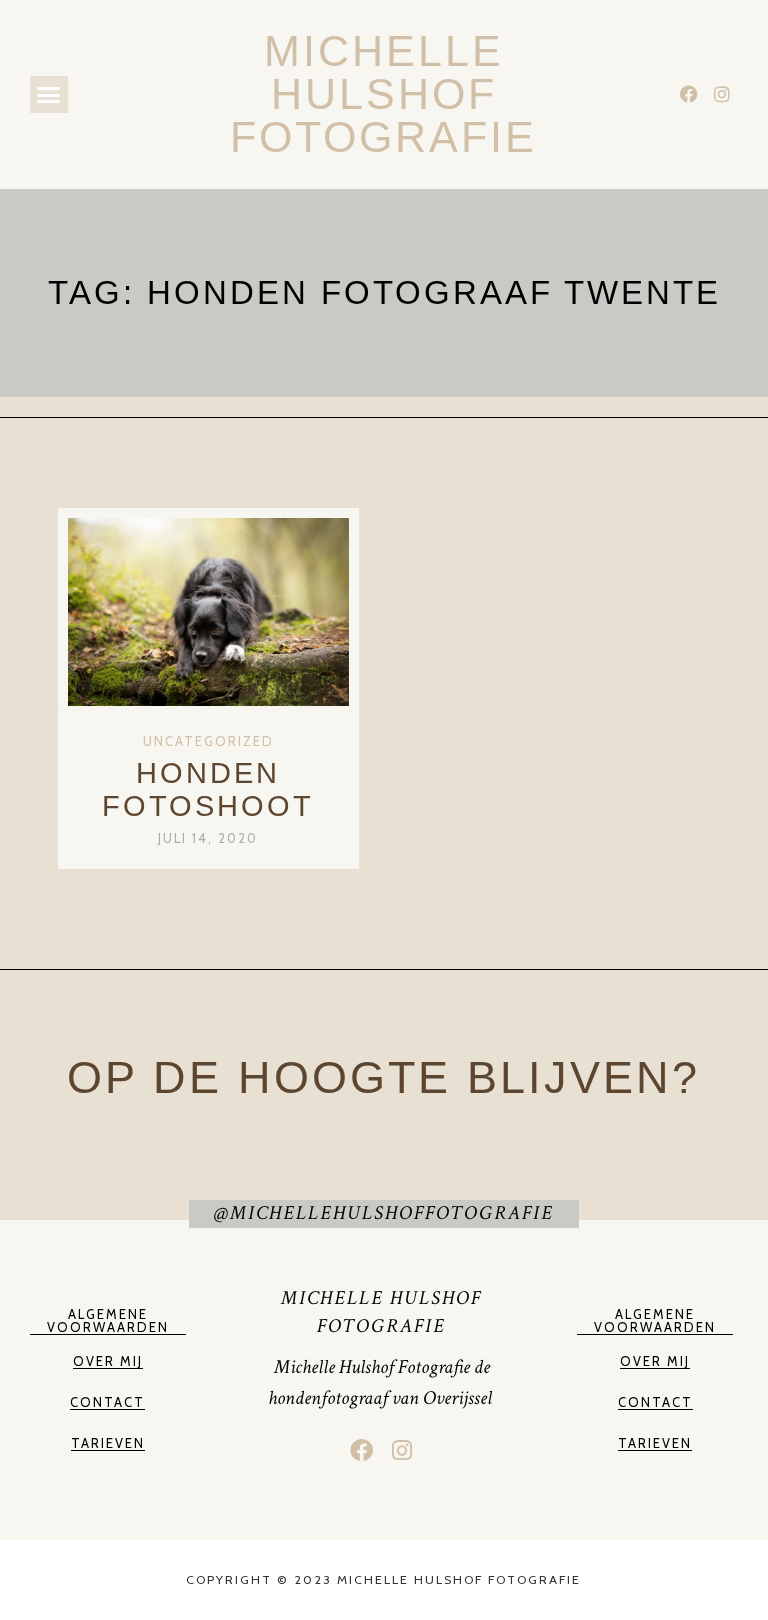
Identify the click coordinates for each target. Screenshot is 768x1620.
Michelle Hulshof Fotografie (383, 94)
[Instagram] (722, 94)
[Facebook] (689, 94)
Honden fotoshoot (208, 789)
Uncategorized (208, 741)
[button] (49, 95)
